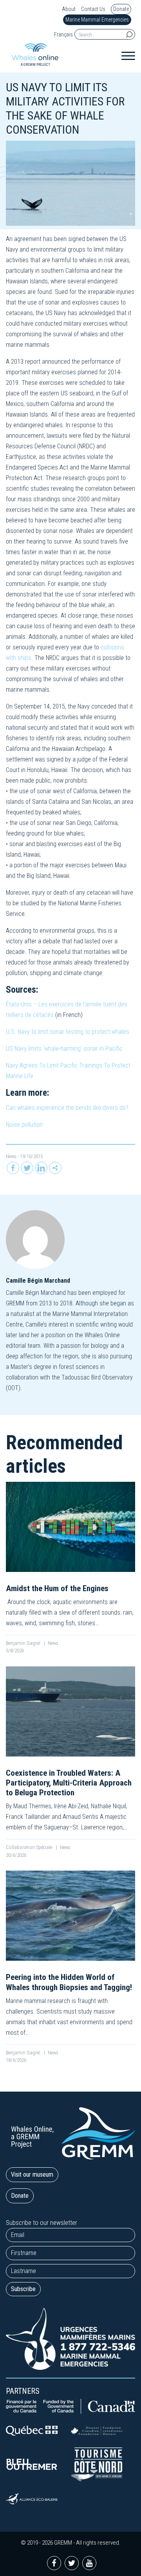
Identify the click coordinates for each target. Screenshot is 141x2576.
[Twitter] (27, 1168)
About (69, 9)
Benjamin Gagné (23, 1643)
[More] (55, 1168)
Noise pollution (24, 1125)
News (11, 1156)
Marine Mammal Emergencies (97, 20)
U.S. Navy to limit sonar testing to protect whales (68, 1032)
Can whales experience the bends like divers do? (67, 1108)
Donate (121, 9)
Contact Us (93, 9)
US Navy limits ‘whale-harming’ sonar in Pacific (64, 1049)
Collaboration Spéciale (30, 1847)
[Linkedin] (41, 1168)
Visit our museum (32, 2174)
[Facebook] (13, 1168)
